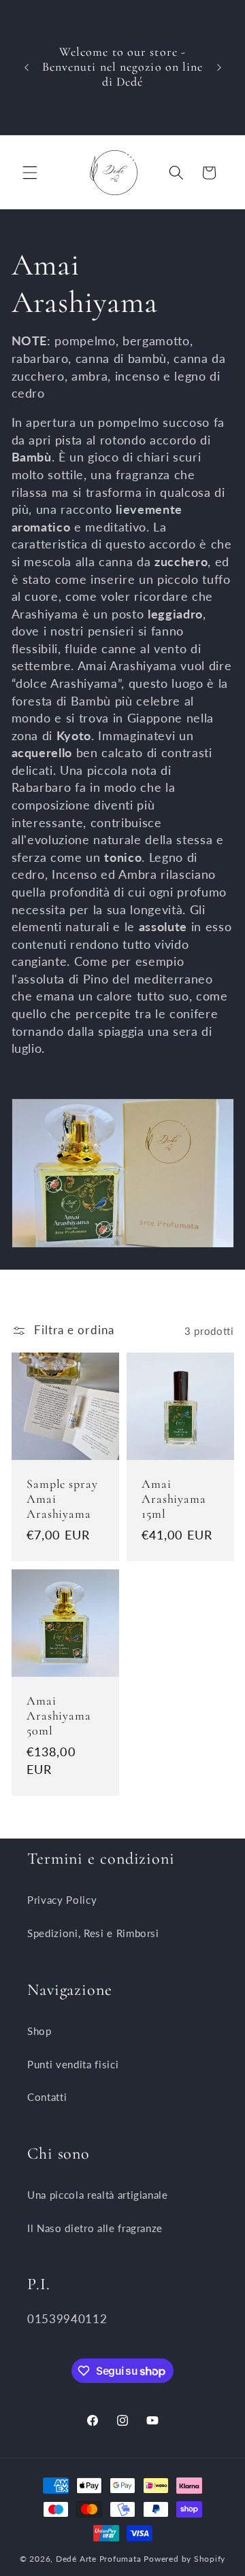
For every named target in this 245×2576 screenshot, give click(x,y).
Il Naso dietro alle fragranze (95, 2228)
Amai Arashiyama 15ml (174, 1499)
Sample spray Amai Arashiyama (62, 1499)
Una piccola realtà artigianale (98, 2195)
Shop (39, 2031)
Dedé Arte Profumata (99, 2559)
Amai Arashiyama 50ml (59, 1716)
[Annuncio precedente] (27, 67)
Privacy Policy (62, 1900)
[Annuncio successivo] (219, 67)
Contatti (47, 2097)
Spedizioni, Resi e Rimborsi (93, 1933)
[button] (30, 173)
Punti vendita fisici (73, 2064)
